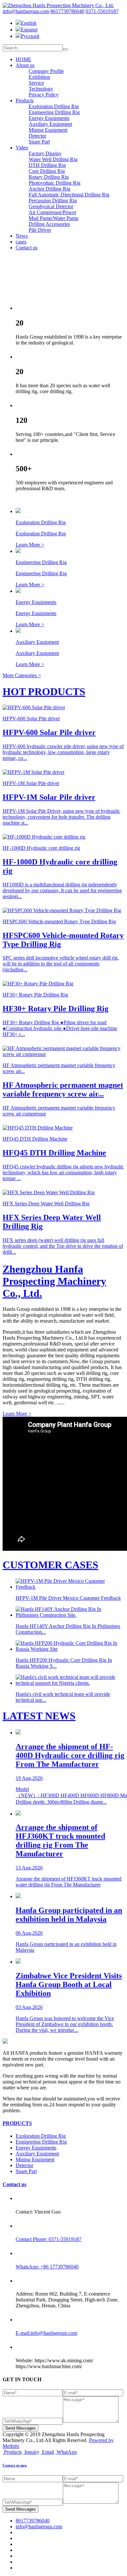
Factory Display (45, 153)
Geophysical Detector (51, 206)
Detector (37, 136)
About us (25, 65)
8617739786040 (67, 11)
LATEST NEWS (39, 1716)
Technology (41, 89)
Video (22, 148)
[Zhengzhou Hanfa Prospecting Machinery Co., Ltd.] (58, 5)
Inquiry (32, 2452)
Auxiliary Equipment (50, 124)
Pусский (30, 36)
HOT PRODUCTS (44, 692)
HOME (23, 59)
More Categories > (22, 675)
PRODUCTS (17, 2123)
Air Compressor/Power (52, 212)
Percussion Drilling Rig (53, 201)
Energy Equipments (49, 118)
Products (25, 100)
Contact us (27, 248)
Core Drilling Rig (47, 171)
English (29, 23)
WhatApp (67, 2452)
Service (36, 83)
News (22, 236)
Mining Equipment (48, 130)
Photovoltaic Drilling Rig (55, 183)
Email (48, 2452)
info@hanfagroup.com (26, 11)
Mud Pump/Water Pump (54, 218)
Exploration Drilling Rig (54, 106)
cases (21, 242)
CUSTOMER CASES (50, 1565)
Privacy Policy (44, 95)
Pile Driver (40, 230)
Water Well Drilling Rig (53, 159)
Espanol (29, 30)
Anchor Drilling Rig (49, 189)
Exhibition (39, 77)
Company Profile (46, 71)
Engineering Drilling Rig (54, 112)
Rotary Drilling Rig (49, 177)
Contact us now (15, 2465)
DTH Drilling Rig (47, 165)
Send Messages (21, 2428)
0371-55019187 (102, 11)
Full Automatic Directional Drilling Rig (69, 195)
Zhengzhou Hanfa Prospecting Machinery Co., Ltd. (54, 1281)
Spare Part (39, 142)
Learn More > (17, 1414)
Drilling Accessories (49, 224)
